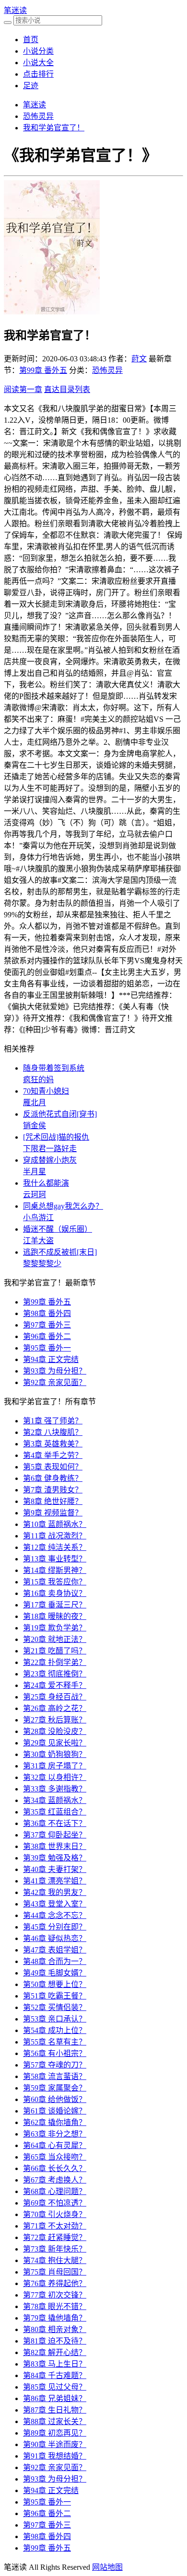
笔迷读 (15, 10)
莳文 (139, 359)
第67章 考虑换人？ (55, 2180)
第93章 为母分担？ (55, 1371)
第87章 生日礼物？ (55, 2410)
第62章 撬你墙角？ (55, 2122)
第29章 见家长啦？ (55, 1743)
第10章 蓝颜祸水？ (55, 1524)
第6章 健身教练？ (53, 1478)
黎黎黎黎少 (42, 1264)
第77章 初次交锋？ (55, 2295)
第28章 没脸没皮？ (55, 1731)
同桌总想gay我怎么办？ (63, 1206)
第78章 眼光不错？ (55, 2306)
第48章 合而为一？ (55, 1961)
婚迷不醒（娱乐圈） (58, 1229)
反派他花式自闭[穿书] (60, 1114)
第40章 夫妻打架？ (55, 1869)
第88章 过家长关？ (55, 2421)
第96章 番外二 (47, 1336)
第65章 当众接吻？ (55, 2157)
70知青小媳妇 (46, 1091)
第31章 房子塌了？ (55, 1766)
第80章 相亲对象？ (55, 2329)
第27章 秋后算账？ (55, 1720)
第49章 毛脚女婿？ (55, 1973)
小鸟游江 (38, 1218)
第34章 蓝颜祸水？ (55, 1800)
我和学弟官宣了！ (54, 128)
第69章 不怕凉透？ (55, 2203)
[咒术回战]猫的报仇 (56, 1137)
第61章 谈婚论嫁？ (55, 2111)
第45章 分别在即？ (55, 1927)
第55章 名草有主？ (55, 2042)
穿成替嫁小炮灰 (50, 1160)
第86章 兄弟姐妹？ (55, 2398)
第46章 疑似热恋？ (55, 1938)
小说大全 (38, 63)
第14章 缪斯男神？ (55, 1570)
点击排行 (38, 74)
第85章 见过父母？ (55, 2387)
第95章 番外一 (47, 1348)
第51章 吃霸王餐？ (55, 1996)
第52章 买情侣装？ (55, 2007)
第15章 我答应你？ (55, 1582)
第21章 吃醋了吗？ (55, 1651)
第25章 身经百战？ (55, 1697)
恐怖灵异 (38, 116)
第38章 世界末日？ (55, 1846)
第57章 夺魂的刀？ (55, 2065)
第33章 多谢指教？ (55, 1789)
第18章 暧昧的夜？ (55, 1616)
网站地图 (107, 2567)
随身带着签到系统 (54, 1068)
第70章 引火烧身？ (55, 2214)
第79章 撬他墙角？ (55, 2318)
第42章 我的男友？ (55, 1892)
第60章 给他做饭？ (55, 2099)
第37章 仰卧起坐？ (55, 1835)
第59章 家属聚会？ (55, 2088)
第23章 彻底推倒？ (55, 1674)
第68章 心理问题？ (55, 2191)
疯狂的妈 (38, 1080)
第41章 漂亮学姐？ (55, 1881)
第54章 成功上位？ (55, 2030)
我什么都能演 (46, 1183)
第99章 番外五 (43, 370)
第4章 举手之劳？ (53, 1455)
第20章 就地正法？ (55, 1639)
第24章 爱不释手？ (55, 1685)
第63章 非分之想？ (55, 2134)
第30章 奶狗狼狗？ (55, 1754)
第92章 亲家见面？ (55, 1382)
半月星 (35, 1172)
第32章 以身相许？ (55, 1777)
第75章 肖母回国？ (55, 2272)
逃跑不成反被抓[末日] (60, 1252)
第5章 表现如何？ (53, 1467)
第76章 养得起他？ (55, 2283)
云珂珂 (35, 1195)
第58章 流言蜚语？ (55, 2076)
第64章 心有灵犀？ (55, 2145)
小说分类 (38, 51)
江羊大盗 (38, 1241)
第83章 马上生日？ (55, 2364)
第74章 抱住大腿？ (55, 2260)
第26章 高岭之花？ (55, 1708)
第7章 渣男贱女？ (53, 1490)
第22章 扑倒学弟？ (55, 1662)
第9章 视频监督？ (53, 1513)
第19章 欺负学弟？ (55, 1628)
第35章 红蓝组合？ (55, 1812)
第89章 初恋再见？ (55, 2433)
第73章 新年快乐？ (55, 2249)
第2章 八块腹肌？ (53, 1432)
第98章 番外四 (47, 1313)
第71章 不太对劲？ (55, 2226)
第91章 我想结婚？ (55, 2456)
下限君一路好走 (50, 1149)
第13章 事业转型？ (55, 1559)
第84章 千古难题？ (55, 2375)
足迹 (31, 86)
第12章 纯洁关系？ (55, 1547)
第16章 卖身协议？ (55, 1593)
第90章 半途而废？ (55, 2444)
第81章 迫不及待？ (55, 2341)
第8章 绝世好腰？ (53, 1501)
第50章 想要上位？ (55, 1984)
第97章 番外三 (47, 1325)
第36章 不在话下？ (55, 1823)
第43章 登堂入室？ (55, 1904)
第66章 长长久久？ (55, 2168)
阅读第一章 (23, 389)
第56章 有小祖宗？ (55, 2053)
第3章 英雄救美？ (53, 1444)
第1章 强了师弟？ (53, 1421)
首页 (31, 40)
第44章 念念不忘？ (55, 1915)
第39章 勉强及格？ (55, 1858)
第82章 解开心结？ (55, 2352)
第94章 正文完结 (51, 1359)
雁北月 (35, 1103)
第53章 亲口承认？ (55, 2019)
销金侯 (35, 1126)
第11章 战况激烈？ (55, 1536)
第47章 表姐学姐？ (55, 1950)
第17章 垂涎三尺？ (55, 1605)
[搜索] (8, 23)
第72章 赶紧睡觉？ (55, 2237)
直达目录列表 (67, 389)
